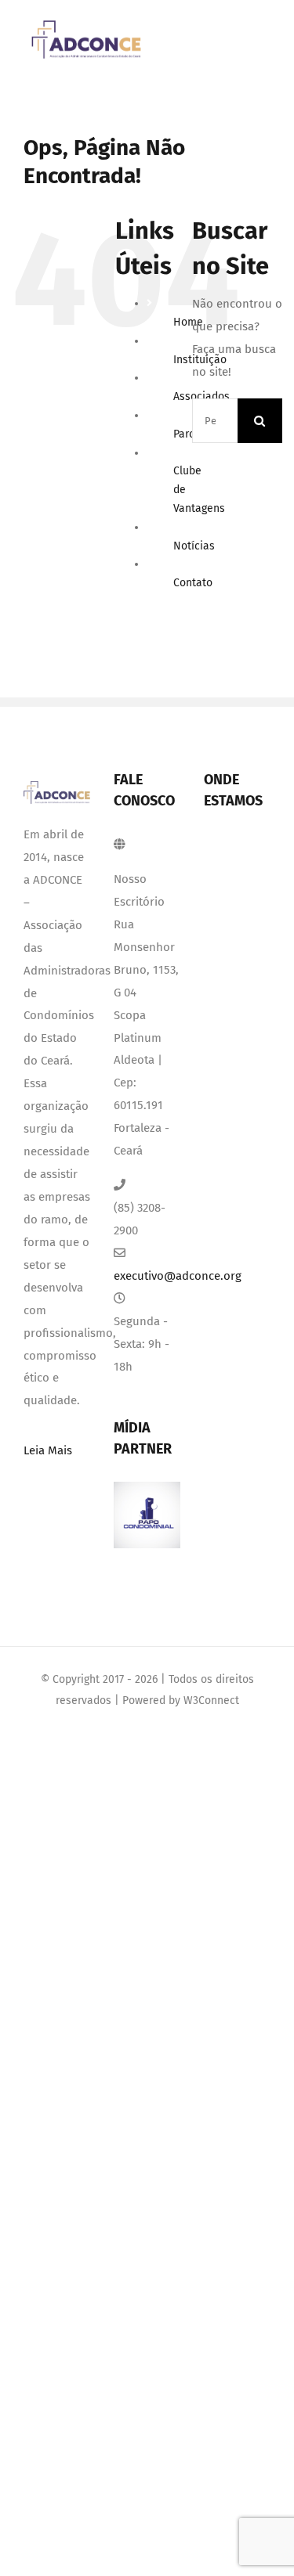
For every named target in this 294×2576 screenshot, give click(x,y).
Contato (193, 583)
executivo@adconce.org (147, 1276)
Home (188, 322)
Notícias (194, 546)
